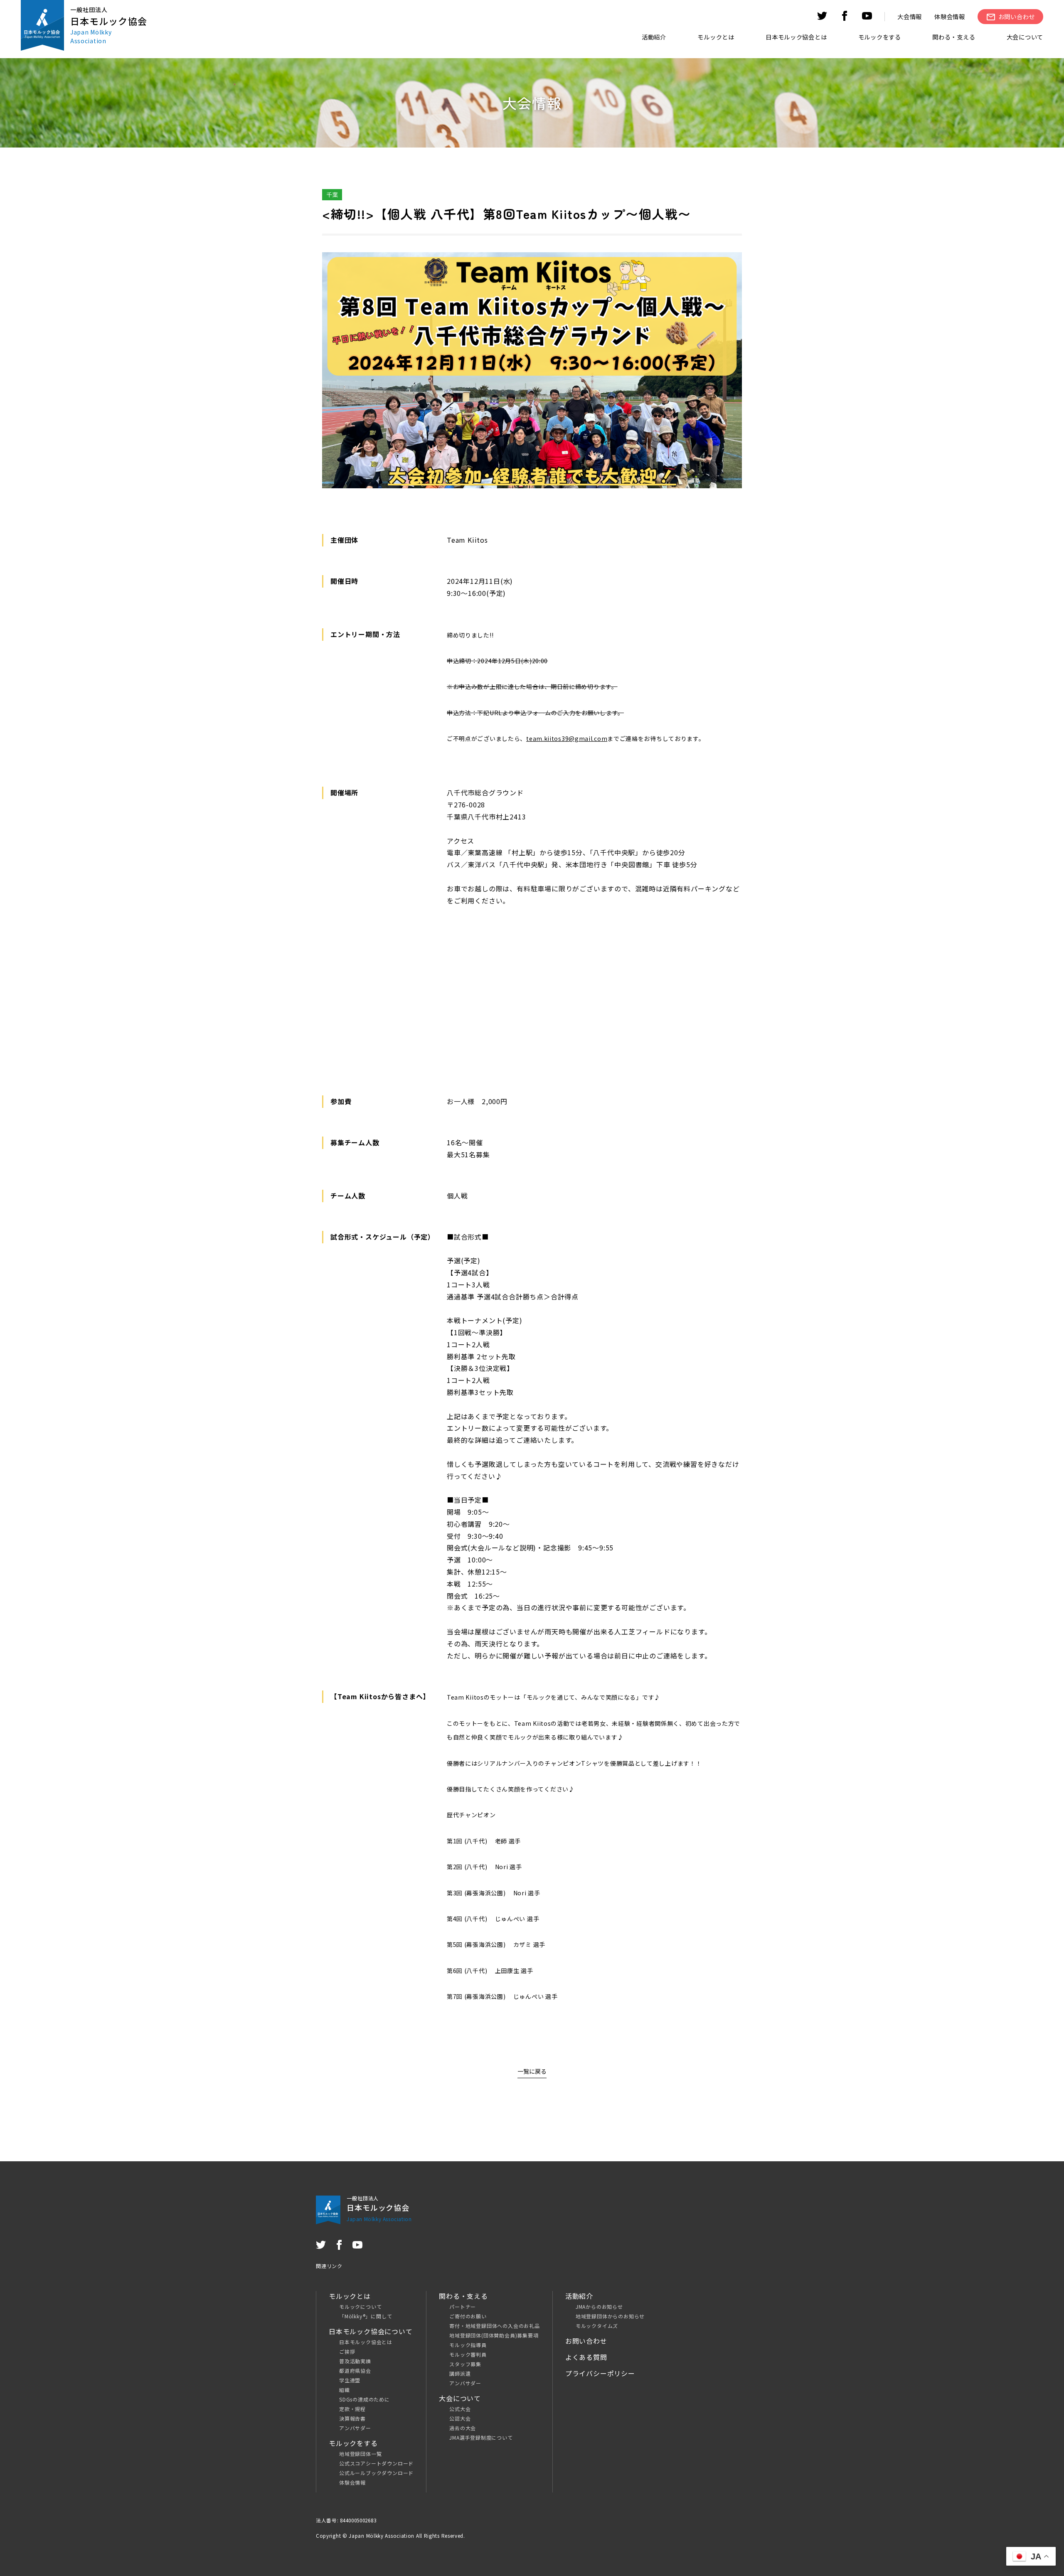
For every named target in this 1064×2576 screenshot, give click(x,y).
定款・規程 (352, 2409)
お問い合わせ (586, 2341)
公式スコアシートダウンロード (376, 2463)
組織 (345, 2390)
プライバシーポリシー (600, 2373)
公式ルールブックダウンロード (376, 2473)
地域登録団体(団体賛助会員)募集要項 (494, 2335)
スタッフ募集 (465, 2364)
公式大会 (460, 2409)
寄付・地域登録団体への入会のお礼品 (495, 2326)
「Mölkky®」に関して (366, 2316)
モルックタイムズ (597, 2326)
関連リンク (329, 2266)
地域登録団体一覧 (360, 2454)
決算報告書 (352, 2418)
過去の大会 (463, 2428)
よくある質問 (586, 2357)
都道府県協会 (355, 2371)
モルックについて (360, 2307)
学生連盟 (350, 2380)
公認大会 (460, 2418)
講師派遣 (460, 2373)
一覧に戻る (532, 2071)
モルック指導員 (468, 2345)
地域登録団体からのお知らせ (610, 2316)
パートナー (463, 2307)
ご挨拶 (347, 2351)
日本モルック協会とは (366, 2342)
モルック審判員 (468, 2354)
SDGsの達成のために (365, 2399)
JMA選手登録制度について (481, 2437)
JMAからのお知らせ (599, 2307)
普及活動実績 (355, 2361)
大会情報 (910, 16)
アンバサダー (355, 2428)
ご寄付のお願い (468, 2316)
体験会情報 (950, 16)
